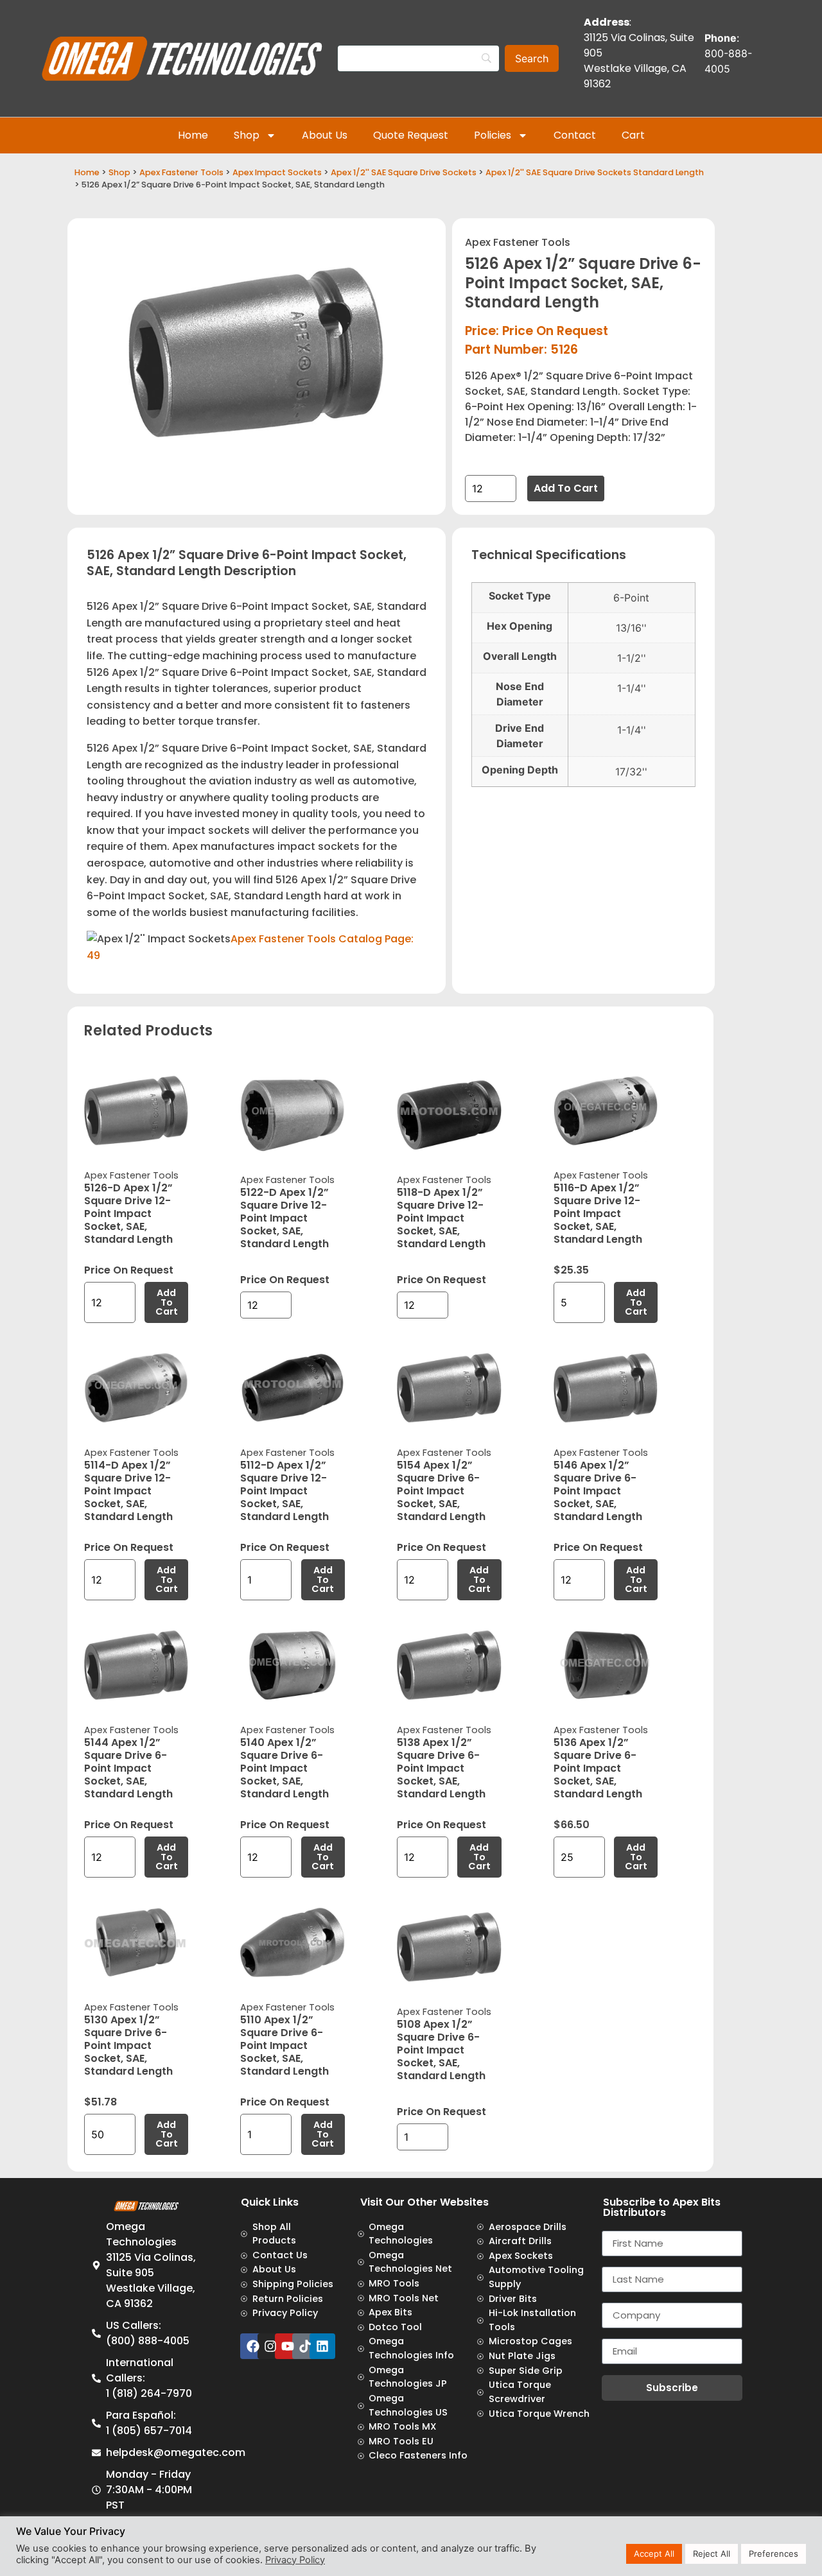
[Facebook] (253, 2346)
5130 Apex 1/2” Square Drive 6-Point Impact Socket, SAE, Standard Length (128, 2045)
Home (193, 135)
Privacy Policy (295, 2560)
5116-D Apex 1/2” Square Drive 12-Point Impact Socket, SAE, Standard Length (598, 1214)
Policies (493, 135)
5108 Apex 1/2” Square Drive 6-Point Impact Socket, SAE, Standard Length (441, 2050)
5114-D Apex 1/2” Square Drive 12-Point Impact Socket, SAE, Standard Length (128, 1491)
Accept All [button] (654, 2554)
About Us (325, 135)
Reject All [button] (712, 2554)
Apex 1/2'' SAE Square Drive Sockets (404, 172)
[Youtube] (288, 2346)
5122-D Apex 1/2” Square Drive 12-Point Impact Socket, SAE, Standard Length (284, 1218)
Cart (633, 135)
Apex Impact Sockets (277, 172)
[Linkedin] (322, 2346)
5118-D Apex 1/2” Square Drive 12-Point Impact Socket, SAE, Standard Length (441, 1218)
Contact (575, 135)
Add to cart (566, 488)
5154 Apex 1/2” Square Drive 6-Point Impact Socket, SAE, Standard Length (441, 1491)
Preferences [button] (774, 2554)
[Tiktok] (305, 2346)
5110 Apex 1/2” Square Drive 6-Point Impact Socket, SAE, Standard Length (284, 2045)
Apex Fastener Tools (181, 172)
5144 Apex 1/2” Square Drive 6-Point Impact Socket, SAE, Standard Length (128, 1768)
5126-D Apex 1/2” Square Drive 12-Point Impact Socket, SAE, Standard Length (128, 1214)
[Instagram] (270, 2346)
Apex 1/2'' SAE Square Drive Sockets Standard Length (595, 172)
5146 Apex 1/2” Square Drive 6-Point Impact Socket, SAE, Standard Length (598, 1491)
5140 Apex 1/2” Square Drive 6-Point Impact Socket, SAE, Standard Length (284, 1768)
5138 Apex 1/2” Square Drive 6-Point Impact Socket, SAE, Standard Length (441, 1768)
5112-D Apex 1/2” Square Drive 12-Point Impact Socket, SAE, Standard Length (284, 1491)
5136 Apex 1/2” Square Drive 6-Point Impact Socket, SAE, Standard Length (598, 1768)
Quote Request (411, 135)
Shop (247, 135)
